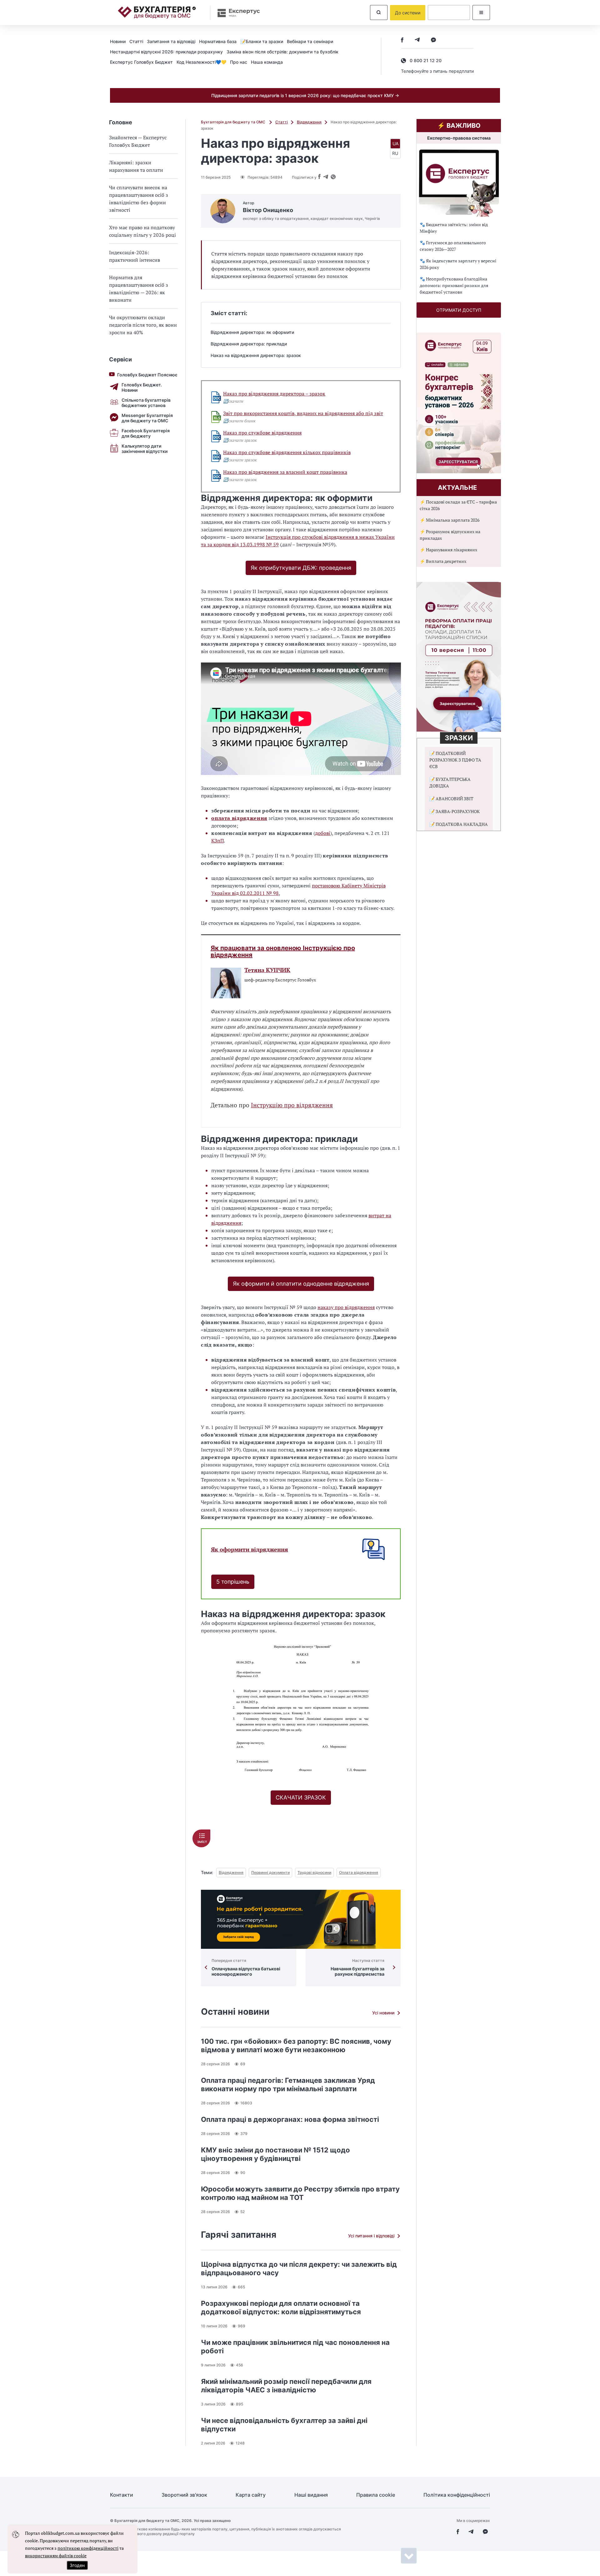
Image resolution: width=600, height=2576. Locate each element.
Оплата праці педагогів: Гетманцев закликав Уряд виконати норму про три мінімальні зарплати (288, 2085)
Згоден (77, 2565)
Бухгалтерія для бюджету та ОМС (234, 122)
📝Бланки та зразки (262, 41)
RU (395, 153)
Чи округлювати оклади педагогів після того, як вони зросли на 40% (143, 325)
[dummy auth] (449, 12)
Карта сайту (251, 2495)
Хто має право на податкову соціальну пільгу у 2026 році (142, 231)
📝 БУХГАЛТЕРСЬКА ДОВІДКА (450, 782)
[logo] (157, 12)
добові (323, 833)
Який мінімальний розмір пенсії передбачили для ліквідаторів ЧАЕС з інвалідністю (286, 2386)
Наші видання (311, 2495)
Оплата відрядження (359, 1872)
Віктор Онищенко (268, 210)
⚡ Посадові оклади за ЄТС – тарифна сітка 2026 (458, 505)
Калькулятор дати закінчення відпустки (145, 449)
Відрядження (309, 122)
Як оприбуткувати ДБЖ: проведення (301, 568)
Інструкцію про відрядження (292, 1105)
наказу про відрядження (346, 1307)
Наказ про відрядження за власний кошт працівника (285, 472)
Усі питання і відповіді (371, 2236)
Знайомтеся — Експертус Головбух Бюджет (138, 141)
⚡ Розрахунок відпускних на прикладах (450, 535)
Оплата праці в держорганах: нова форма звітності (290, 2119)
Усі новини (383, 2013)
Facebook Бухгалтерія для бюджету (146, 433)
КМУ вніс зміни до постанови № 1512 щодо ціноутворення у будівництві (275, 2154)
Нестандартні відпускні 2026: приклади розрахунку (166, 52)
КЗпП (217, 841)
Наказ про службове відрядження (262, 433)
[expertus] (236, 13)
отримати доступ (459, 310)
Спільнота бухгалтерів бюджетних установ (146, 403)
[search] (379, 12)
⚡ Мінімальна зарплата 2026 (450, 520)
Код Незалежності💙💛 (201, 62)
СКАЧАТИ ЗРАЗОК (301, 1797)
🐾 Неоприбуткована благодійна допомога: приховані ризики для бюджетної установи (454, 285)
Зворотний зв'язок (184, 2495)
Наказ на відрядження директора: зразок (256, 355)
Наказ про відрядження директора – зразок (274, 394)
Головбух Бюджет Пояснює (147, 375)
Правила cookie (376, 2495)
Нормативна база (218, 41)
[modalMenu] (481, 12)
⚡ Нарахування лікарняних (448, 550)
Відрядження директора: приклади (249, 344)
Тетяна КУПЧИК (267, 970)
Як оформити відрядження (250, 1549)
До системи (408, 13)
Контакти (122, 2495)
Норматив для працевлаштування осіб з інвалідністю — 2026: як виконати (139, 289)
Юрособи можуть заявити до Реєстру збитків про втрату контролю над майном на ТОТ (300, 2193)
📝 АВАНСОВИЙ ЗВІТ (451, 799)
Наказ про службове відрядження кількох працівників (287, 452)
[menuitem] (120, 41)
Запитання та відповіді (171, 41)
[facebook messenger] (433, 40)
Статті (136, 41)
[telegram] (417, 40)
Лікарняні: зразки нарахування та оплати (136, 166)
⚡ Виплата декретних (443, 561)
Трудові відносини (314, 1872)
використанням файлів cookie (56, 2556)
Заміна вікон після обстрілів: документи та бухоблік (282, 52)
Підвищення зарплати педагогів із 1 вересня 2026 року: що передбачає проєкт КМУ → (305, 95)
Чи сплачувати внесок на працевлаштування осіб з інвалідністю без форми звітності (139, 199)
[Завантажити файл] (216, 397)
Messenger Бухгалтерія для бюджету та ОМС (147, 418)
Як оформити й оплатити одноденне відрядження (301, 1284)
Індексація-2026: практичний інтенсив (135, 256)
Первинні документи (270, 1872)
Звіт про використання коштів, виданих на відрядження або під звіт (303, 413)
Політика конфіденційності (457, 2495)
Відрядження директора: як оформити (252, 332)
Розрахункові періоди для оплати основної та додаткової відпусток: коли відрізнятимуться (281, 2308)
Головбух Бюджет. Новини (142, 387)
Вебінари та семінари (310, 41)
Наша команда (267, 62)
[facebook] (402, 40)
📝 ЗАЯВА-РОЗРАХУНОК (455, 811)
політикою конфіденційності (88, 2548)
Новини (118, 41)
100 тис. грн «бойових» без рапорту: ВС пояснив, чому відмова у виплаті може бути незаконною (296, 2045)
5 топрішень (233, 1582)
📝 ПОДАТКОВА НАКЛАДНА (459, 824)
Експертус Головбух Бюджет (141, 62)
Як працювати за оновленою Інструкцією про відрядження (283, 951)
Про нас (239, 62)
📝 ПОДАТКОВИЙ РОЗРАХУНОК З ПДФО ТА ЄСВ (455, 760)
